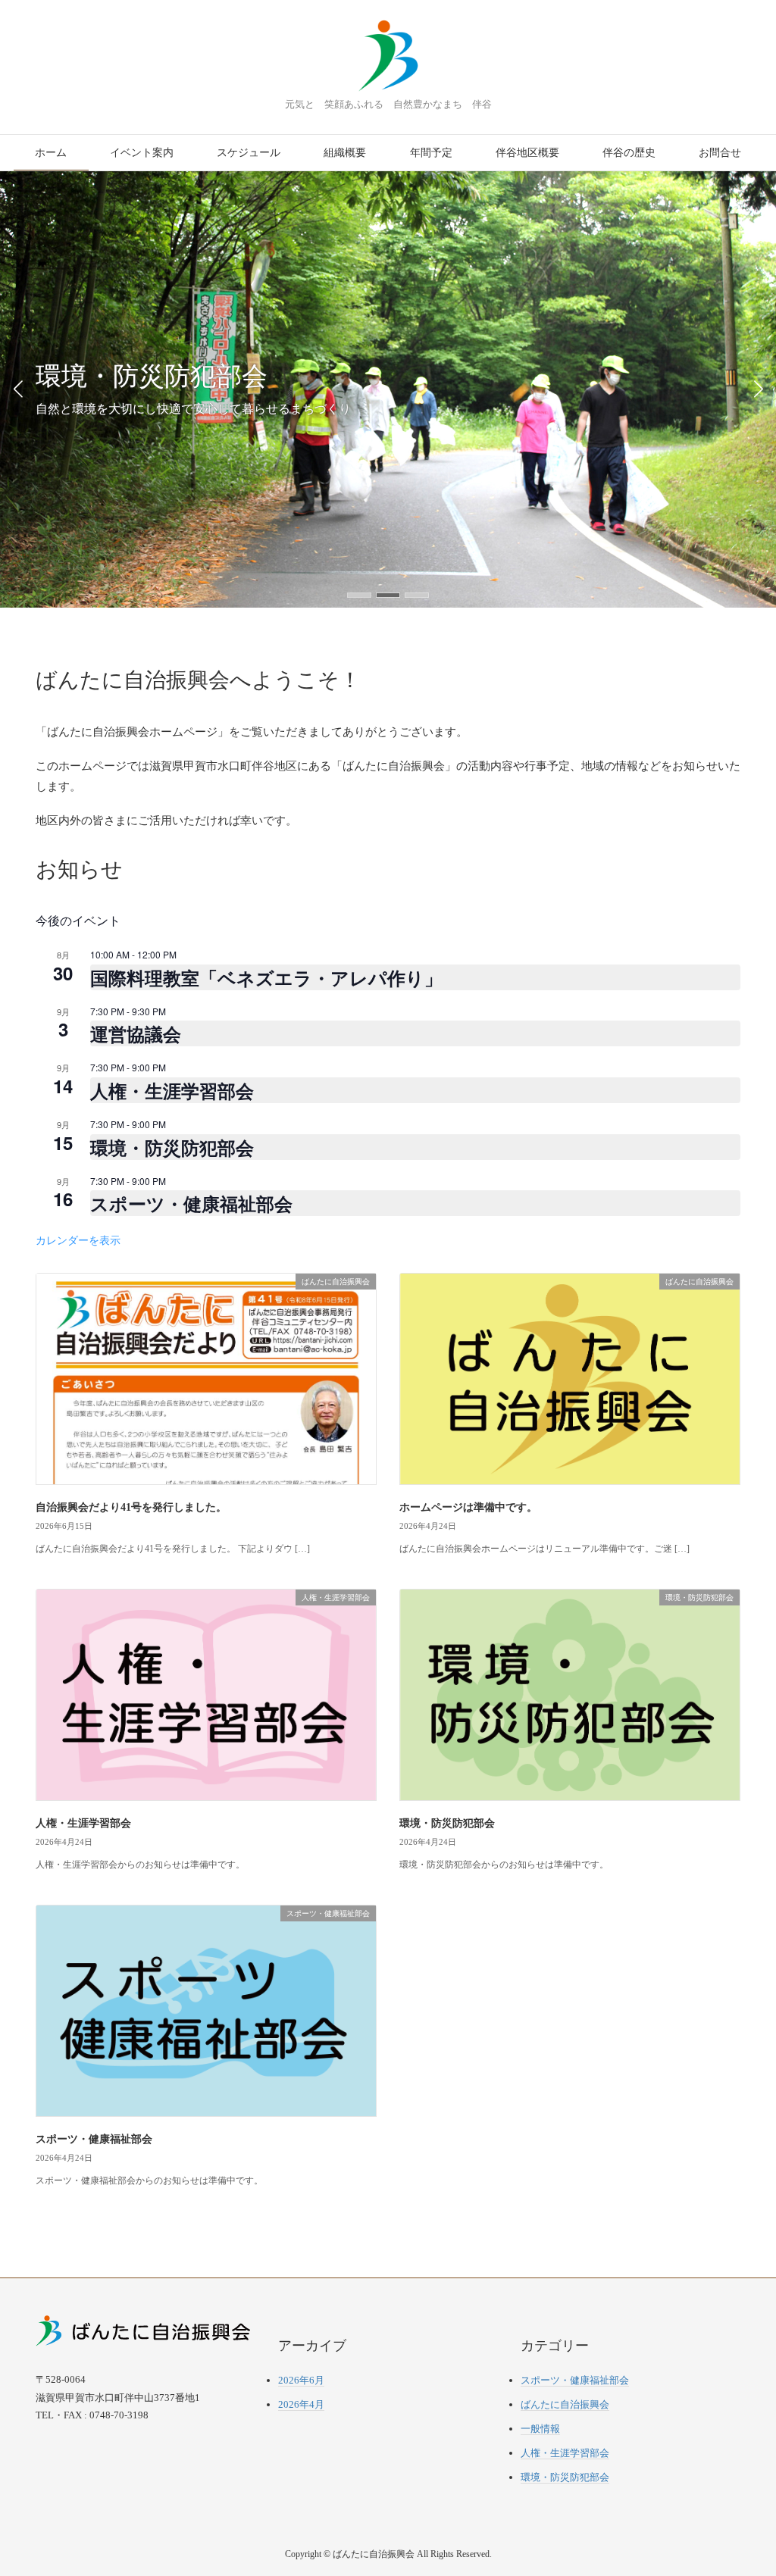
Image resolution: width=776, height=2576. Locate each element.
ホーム (51, 153)
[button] (359, 595)
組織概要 (345, 153)
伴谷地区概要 (527, 153)
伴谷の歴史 (629, 153)
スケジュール (249, 153)
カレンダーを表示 (78, 1240)
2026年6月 (301, 2380)
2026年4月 (301, 2404)
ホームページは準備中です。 (468, 1507)
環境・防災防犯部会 (172, 1147)
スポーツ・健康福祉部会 (191, 1203)
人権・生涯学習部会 (172, 1090)
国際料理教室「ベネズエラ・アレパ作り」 (266, 977)
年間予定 (431, 153)
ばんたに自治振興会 (565, 2404)
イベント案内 (142, 153)
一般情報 (540, 2429)
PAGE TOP (745, 2485)
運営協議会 (136, 1033)
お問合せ (720, 153)
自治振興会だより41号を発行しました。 (131, 1507)
